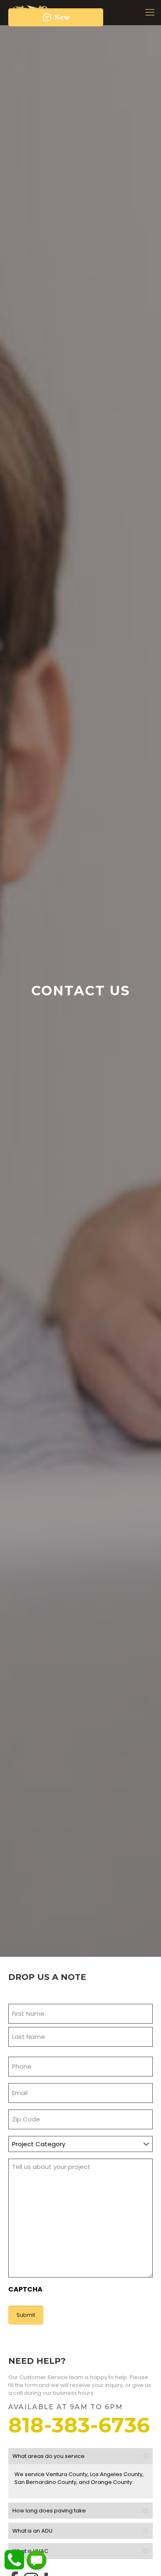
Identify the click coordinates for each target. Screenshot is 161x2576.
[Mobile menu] (150, 12)
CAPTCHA (25, 2289)
